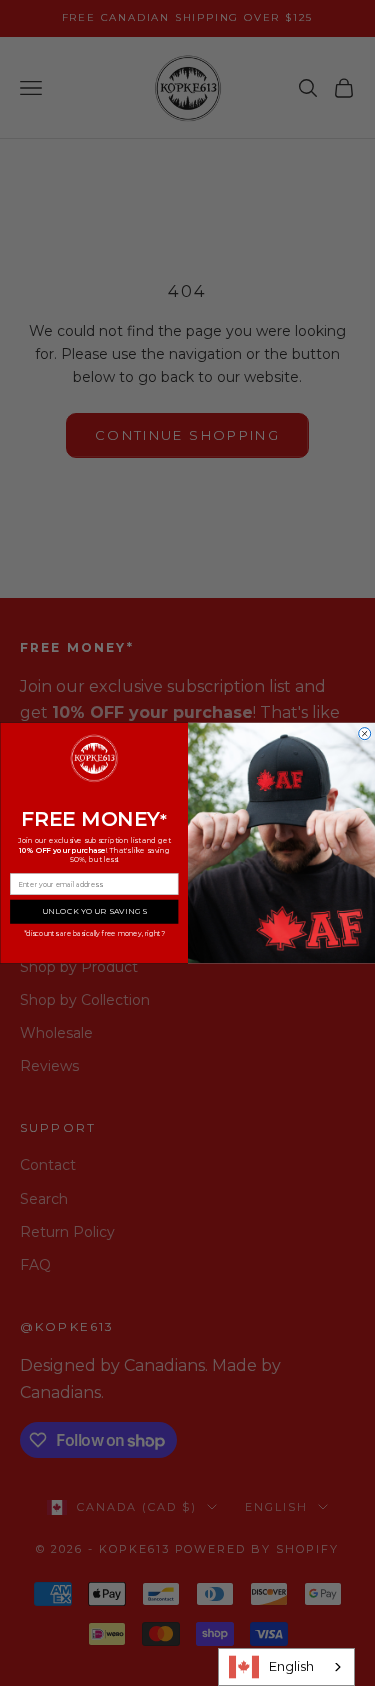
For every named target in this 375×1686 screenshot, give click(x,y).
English (291, 1666)
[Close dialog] (364, 734)
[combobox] (286, 1667)
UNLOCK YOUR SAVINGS (93, 911)
